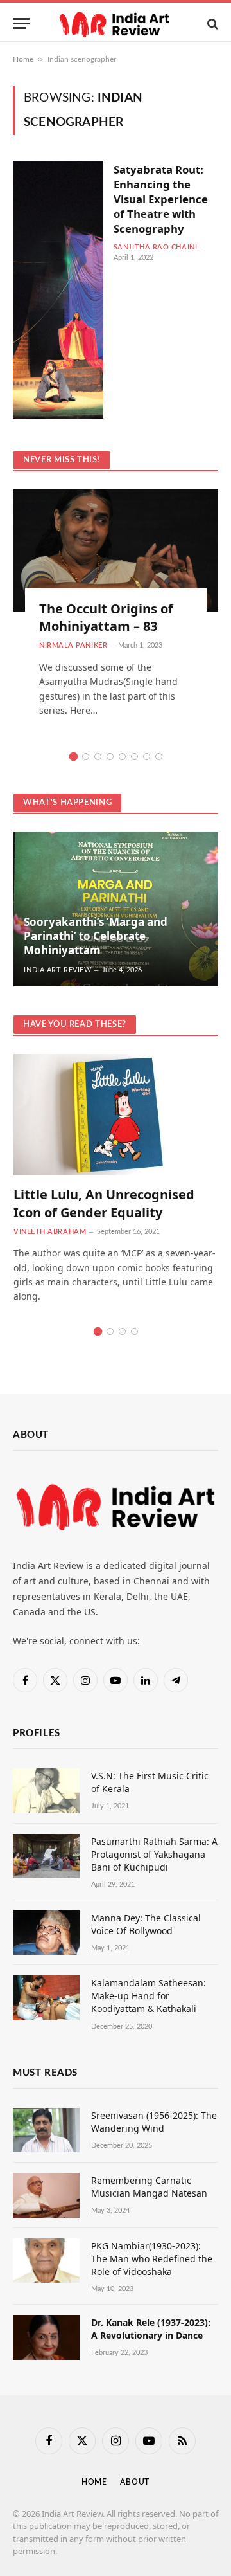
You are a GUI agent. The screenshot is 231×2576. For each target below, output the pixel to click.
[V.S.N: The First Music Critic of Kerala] (46, 1791)
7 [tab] (147, 757)
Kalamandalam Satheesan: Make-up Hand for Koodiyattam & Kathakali (149, 1996)
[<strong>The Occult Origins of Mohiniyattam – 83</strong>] (116, 550)
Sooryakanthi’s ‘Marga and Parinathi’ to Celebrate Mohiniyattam (96, 936)
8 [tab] (159, 757)
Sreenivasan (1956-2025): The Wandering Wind (154, 2122)
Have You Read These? (75, 1025)
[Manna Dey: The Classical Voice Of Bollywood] (46, 1933)
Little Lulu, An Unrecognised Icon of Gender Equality (104, 1203)
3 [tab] (98, 757)
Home (23, 59)
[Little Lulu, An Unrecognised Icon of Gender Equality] (116, 1115)
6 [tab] (134, 757)
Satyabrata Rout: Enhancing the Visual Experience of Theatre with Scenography (161, 199)
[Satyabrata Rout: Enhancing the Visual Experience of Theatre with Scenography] (58, 290)
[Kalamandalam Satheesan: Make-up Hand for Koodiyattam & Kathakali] (46, 1998)
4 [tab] (110, 757)
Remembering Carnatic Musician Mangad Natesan (149, 2187)
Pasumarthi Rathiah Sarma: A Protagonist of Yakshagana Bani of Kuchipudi (154, 1854)
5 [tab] (122, 757)
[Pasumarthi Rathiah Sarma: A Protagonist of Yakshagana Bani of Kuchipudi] (46, 1856)
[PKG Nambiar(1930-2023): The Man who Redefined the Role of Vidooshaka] (46, 2261)
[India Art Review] (116, 23)
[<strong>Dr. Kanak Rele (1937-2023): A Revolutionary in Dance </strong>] (46, 2337)
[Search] (211, 23)
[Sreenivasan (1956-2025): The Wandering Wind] (46, 2130)
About (135, 2482)
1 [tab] (73, 757)
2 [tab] (86, 757)
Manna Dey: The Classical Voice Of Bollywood (146, 1924)
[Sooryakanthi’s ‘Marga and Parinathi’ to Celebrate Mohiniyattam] (116, 909)
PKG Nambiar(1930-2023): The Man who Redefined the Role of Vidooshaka (152, 2259)
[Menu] (21, 23)
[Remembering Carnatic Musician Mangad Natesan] (46, 2195)
